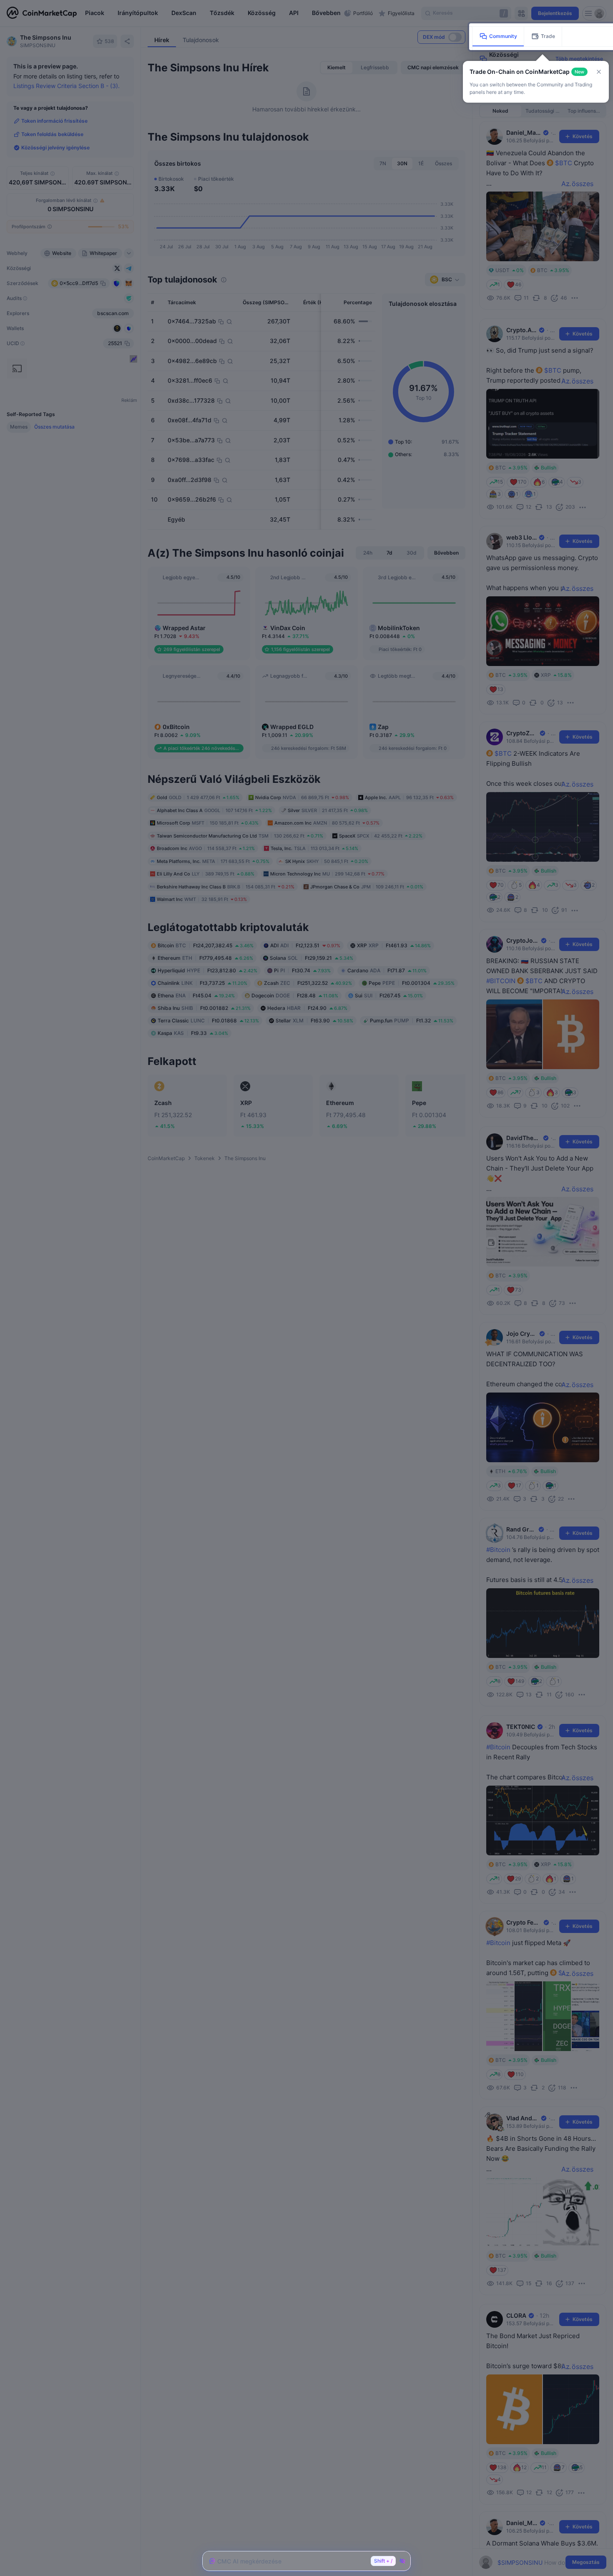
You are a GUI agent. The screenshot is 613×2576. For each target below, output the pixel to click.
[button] (599, 72)
